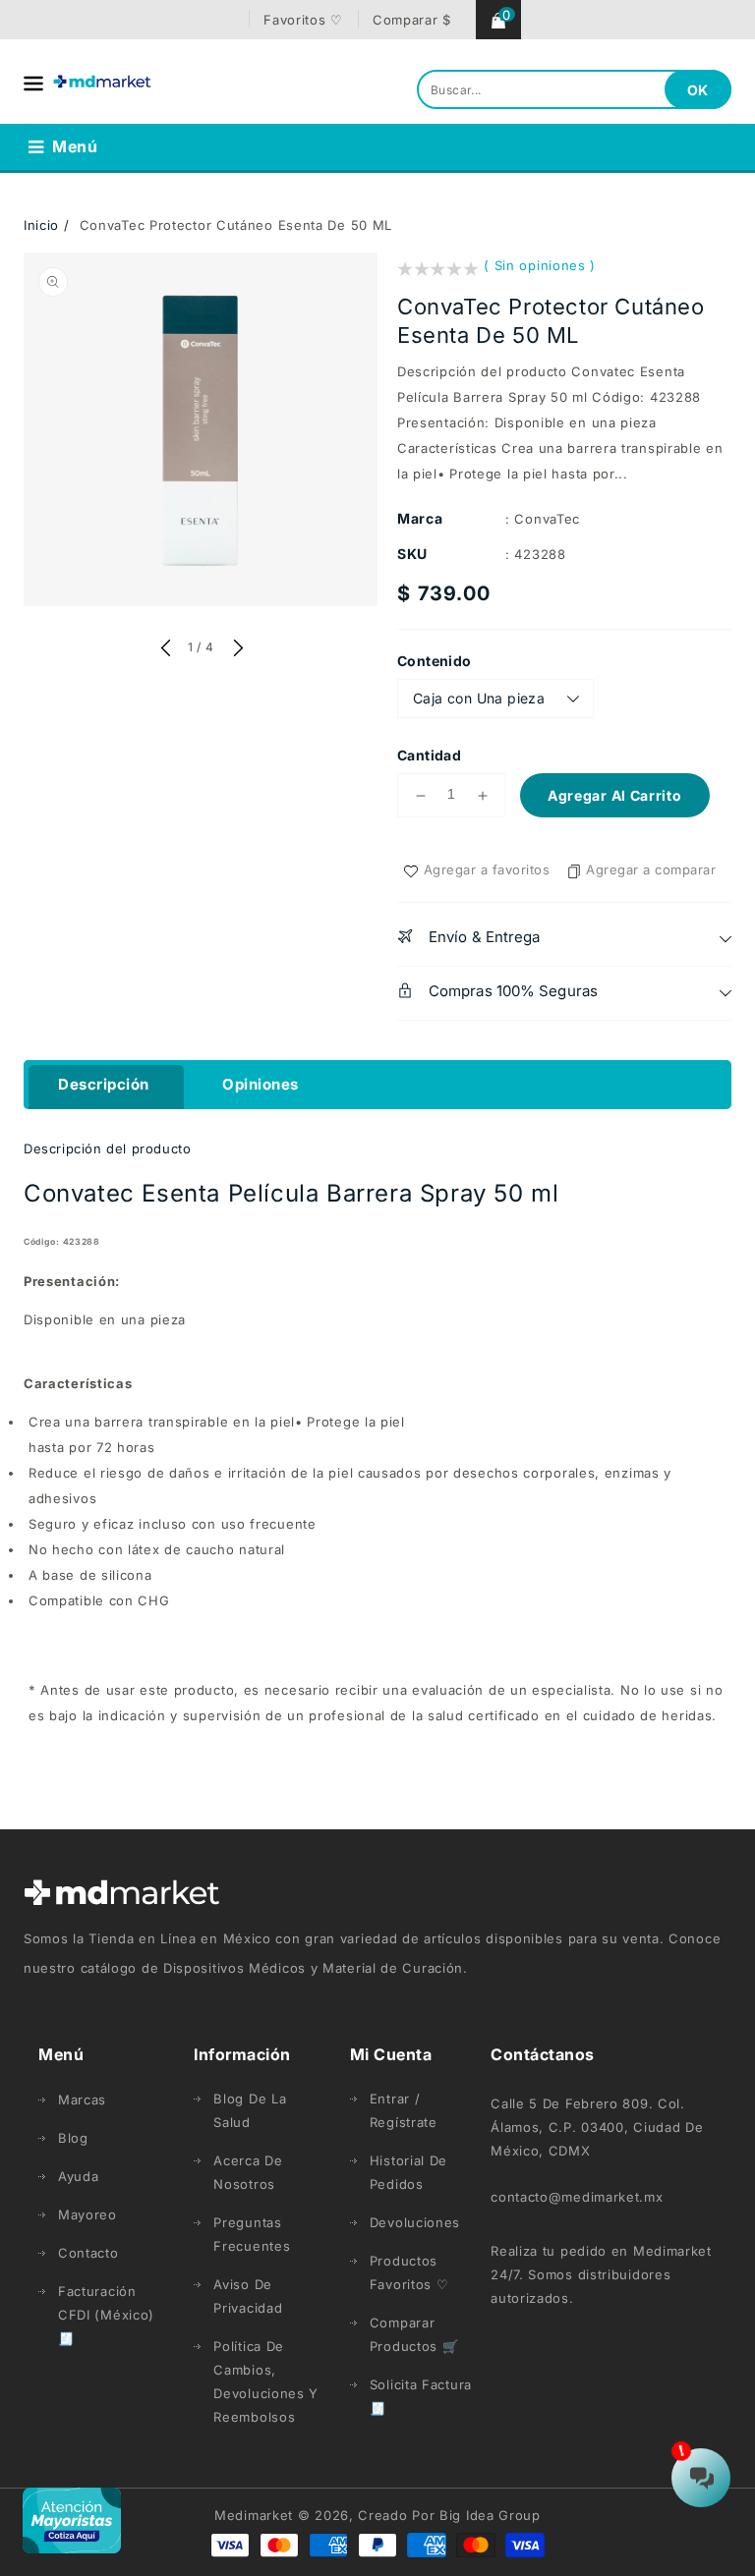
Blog (73, 2138)
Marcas (82, 2100)
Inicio (41, 225)
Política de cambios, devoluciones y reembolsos (266, 2381)
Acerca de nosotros (248, 2172)
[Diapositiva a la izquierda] (165, 649)
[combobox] (574, 89)
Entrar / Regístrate (404, 2110)
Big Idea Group (490, 2515)
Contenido (435, 661)
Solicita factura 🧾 (421, 2396)
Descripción (104, 1084)
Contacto (88, 2253)
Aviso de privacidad (248, 2296)
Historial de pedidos (408, 2172)
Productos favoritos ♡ (409, 2272)
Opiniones (261, 1084)
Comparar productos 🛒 (414, 2334)
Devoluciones (415, 2222)
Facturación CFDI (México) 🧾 (106, 2315)
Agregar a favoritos (487, 869)
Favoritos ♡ (303, 20)
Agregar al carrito (615, 795)
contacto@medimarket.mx (577, 2197)
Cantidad (429, 755)
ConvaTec (547, 519)
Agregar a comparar (651, 869)
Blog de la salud (250, 2110)
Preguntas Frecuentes (252, 2234)
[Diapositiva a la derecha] (236, 649)
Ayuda (79, 2176)
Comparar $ (412, 20)
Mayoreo (87, 2214)
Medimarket (254, 2515)
